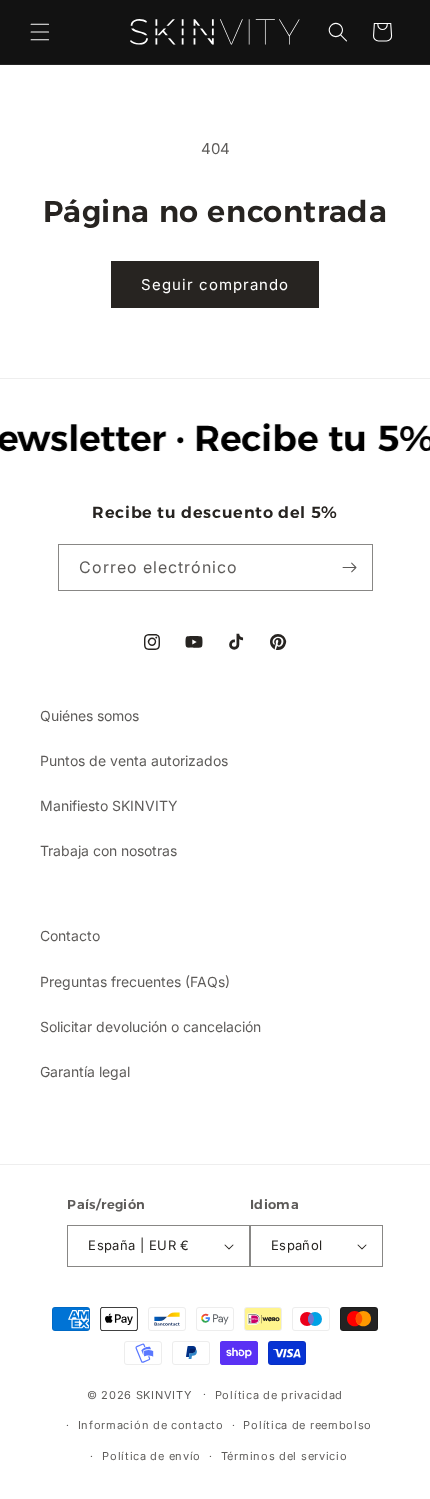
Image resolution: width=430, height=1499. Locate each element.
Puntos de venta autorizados (134, 760)
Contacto (70, 935)
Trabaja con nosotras (108, 850)
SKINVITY (164, 1394)
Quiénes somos (89, 715)
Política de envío (151, 1456)
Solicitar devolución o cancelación (150, 1026)
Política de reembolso (307, 1425)
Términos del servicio (284, 1456)
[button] (40, 32)
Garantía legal (85, 1071)
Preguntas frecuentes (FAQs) (135, 981)
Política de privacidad (279, 1395)
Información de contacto (151, 1425)
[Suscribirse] (350, 567)
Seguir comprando (215, 284)
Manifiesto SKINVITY (109, 805)
